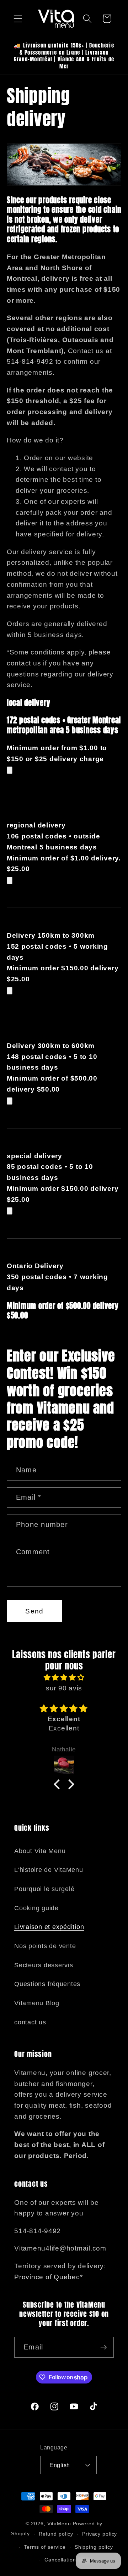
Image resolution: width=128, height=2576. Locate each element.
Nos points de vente (45, 1946)
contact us (30, 2022)
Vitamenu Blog (37, 2003)
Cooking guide (36, 1908)
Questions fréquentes (47, 1984)
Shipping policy (94, 2547)
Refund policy (56, 2534)
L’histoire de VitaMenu (49, 1870)
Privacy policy (100, 2534)
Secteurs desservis (44, 1965)
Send (34, 1611)
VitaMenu (59, 2524)
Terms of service (45, 2547)
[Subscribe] (104, 2347)
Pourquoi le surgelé (44, 1889)
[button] (18, 19)
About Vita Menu (40, 1851)
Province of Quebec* (48, 2277)
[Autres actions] (10, 770)
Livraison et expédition (49, 1927)
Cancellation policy (68, 2560)
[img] (64, 1678)
